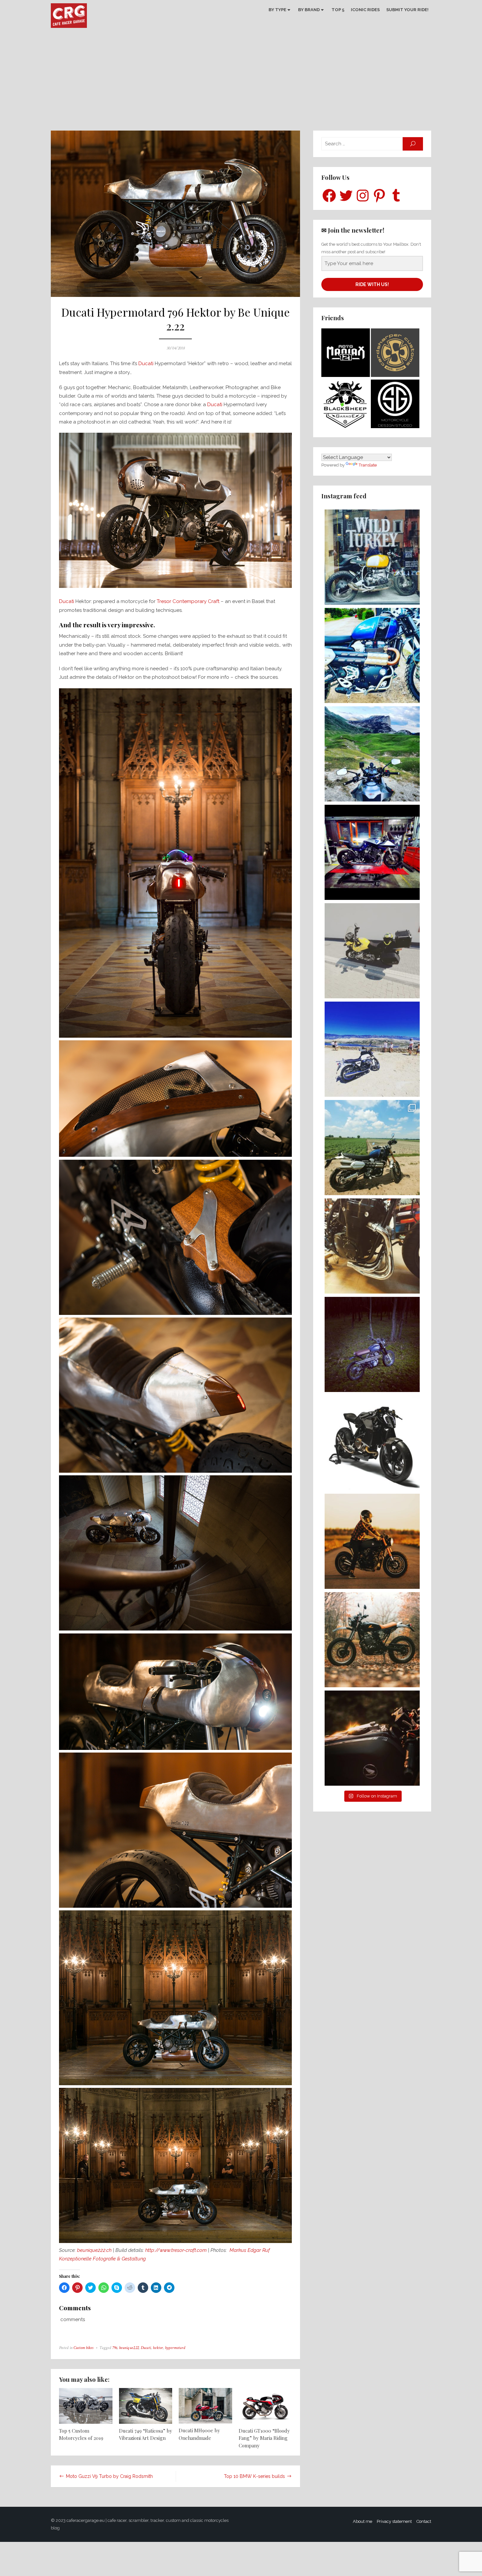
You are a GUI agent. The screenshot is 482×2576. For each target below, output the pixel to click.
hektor (158, 2348)
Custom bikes (83, 2348)
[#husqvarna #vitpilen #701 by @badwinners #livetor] (372, 1443)
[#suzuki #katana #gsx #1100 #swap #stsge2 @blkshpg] (372, 852)
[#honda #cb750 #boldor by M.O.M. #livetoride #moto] (372, 1541)
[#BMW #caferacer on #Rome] (372, 557)
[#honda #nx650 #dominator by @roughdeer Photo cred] (372, 1640)
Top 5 (338, 10)
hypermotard (175, 2348)
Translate (368, 465)
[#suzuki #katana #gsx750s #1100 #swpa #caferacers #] (372, 1246)
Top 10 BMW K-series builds (254, 2476)
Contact (424, 2521)
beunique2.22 (129, 2348)
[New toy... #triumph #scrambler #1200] (372, 655)
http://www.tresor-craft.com (177, 2250)
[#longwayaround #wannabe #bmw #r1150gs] (372, 951)
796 (115, 2348)
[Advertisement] (241, 81)
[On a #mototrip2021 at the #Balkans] (372, 754)
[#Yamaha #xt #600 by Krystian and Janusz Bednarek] (372, 1344)
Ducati (146, 364)
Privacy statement (394, 2521)
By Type (277, 10)
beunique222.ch (94, 2250)
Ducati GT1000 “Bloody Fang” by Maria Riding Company (264, 2438)
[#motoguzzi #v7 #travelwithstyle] (372, 1049)
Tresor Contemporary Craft (187, 601)
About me (362, 2521)
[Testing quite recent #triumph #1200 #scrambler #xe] (372, 1148)
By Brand (309, 10)
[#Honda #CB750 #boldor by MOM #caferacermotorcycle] (372, 1738)
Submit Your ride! (407, 10)
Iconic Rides (365, 10)
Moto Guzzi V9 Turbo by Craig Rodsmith (109, 2476)
